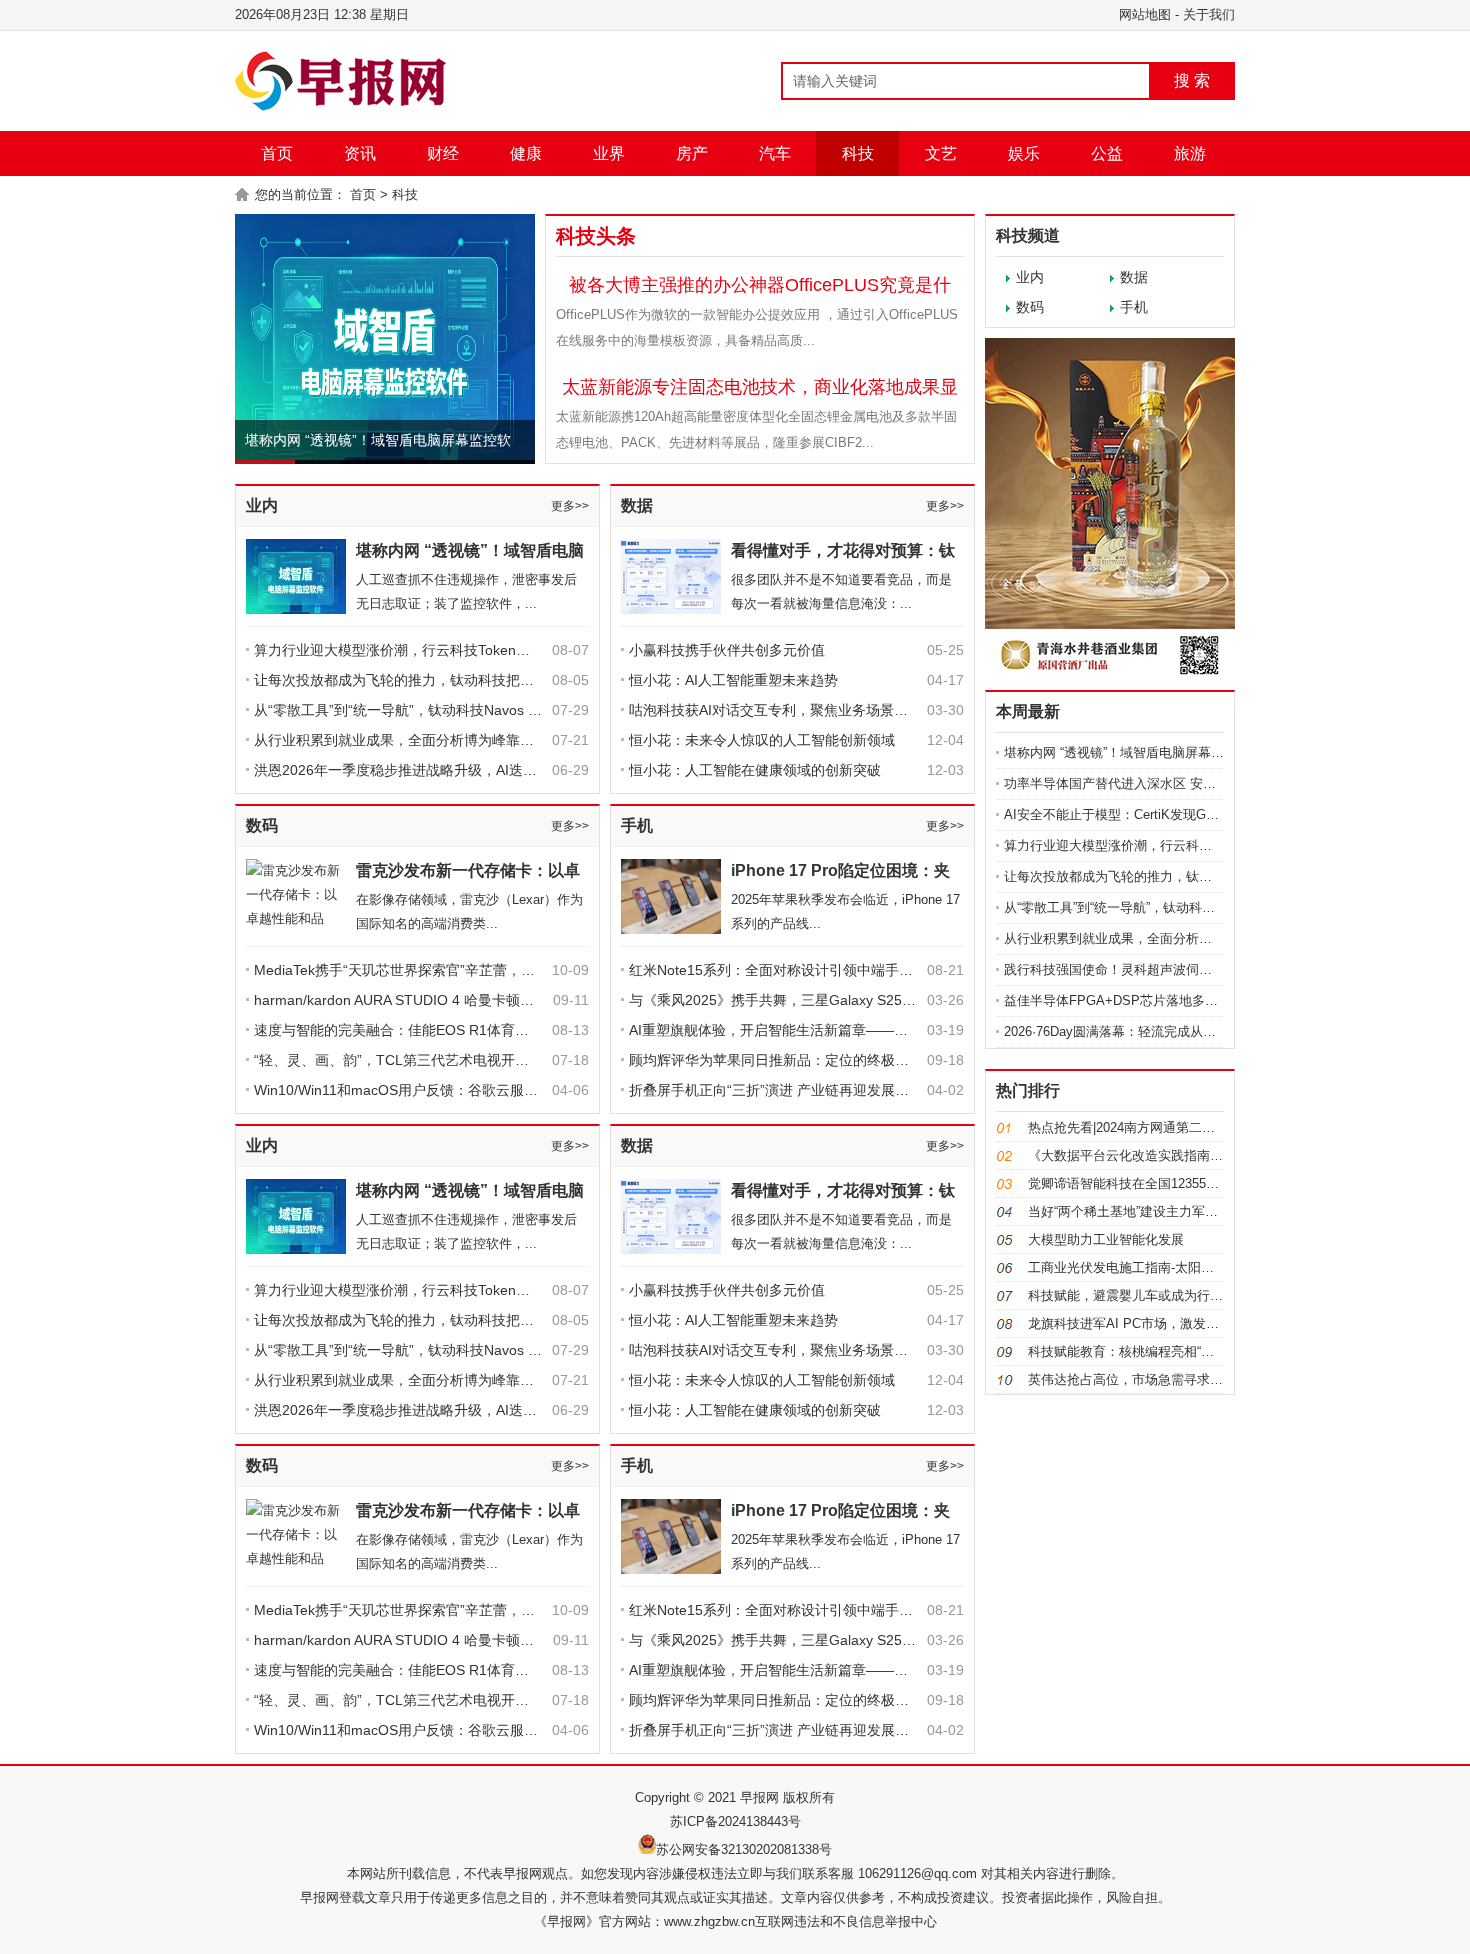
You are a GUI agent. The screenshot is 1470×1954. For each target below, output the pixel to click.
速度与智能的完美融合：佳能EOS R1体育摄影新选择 (419, 1030)
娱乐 (1024, 153)
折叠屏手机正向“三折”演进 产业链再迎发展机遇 (776, 1090)
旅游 (1190, 153)
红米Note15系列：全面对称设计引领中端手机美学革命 (799, 970)
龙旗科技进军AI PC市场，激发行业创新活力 (1156, 1323)
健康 (526, 153)
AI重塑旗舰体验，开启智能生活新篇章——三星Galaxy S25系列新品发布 (854, 1030)
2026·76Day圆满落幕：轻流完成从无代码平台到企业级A (1166, 1031)
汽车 (775, 153)
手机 (637, 825)
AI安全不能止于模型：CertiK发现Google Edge (1137, 814)
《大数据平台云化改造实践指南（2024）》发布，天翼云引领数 (1211, 1155)
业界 (609, 153)
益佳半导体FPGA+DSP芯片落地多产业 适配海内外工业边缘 (1178, 1000)
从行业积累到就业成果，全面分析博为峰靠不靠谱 (408, 740)
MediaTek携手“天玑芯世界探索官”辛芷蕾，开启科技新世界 (436, 970)
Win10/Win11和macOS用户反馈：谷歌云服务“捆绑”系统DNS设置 (457, 1090)
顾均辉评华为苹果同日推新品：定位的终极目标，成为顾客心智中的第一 (853, 1060)
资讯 (360, 153)
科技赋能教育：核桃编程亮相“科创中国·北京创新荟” (1177, 1351)
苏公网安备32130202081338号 (744, 1849)
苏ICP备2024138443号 (735, 1821)
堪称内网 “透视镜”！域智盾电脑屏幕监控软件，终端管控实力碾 (1185, 752)
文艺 (941, 153)
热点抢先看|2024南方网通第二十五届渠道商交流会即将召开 (1199, 1127)
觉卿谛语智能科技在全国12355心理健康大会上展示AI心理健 (1201, 1183)
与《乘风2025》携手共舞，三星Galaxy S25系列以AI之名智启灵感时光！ (856, 1000)
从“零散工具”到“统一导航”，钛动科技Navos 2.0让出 (1152, 907)
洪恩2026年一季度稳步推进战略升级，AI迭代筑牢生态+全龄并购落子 (469, 770)
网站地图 (1145, 14)
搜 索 (1192, 80)
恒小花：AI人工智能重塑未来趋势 (733, 680)
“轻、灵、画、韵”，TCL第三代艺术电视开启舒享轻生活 (426, 1060)
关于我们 (1209, 14)
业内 (262, 505)
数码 (262, 825)
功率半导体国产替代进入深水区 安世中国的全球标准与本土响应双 (1194, 783)
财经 (443, 153)
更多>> (570, 506)
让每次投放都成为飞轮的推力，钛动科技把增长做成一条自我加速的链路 (478, 680)
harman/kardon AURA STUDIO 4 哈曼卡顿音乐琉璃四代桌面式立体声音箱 (485, 1000)
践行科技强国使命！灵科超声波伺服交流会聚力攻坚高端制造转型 (1192, 969)
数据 (637, 505)
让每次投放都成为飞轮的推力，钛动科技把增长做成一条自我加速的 (1199, 876)
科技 (858, 153)
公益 (1107, 153)
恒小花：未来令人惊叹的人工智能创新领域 (762, 740)
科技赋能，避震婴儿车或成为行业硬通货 (1145, 1295)
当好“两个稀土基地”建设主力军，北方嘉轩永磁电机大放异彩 (1201, 1211)
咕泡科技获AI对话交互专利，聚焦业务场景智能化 (782, 710)
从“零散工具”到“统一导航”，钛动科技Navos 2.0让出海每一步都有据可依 (478, 710)
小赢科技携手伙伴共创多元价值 (727, 650)
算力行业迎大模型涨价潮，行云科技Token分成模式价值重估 (441, 650)
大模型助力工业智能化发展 (1106, 1239)
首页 (277, 153)
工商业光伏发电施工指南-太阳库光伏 (1134, 1267)
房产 (692, 153)
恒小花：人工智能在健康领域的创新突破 (755, 770)
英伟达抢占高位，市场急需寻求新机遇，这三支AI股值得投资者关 (1216, 1379)
